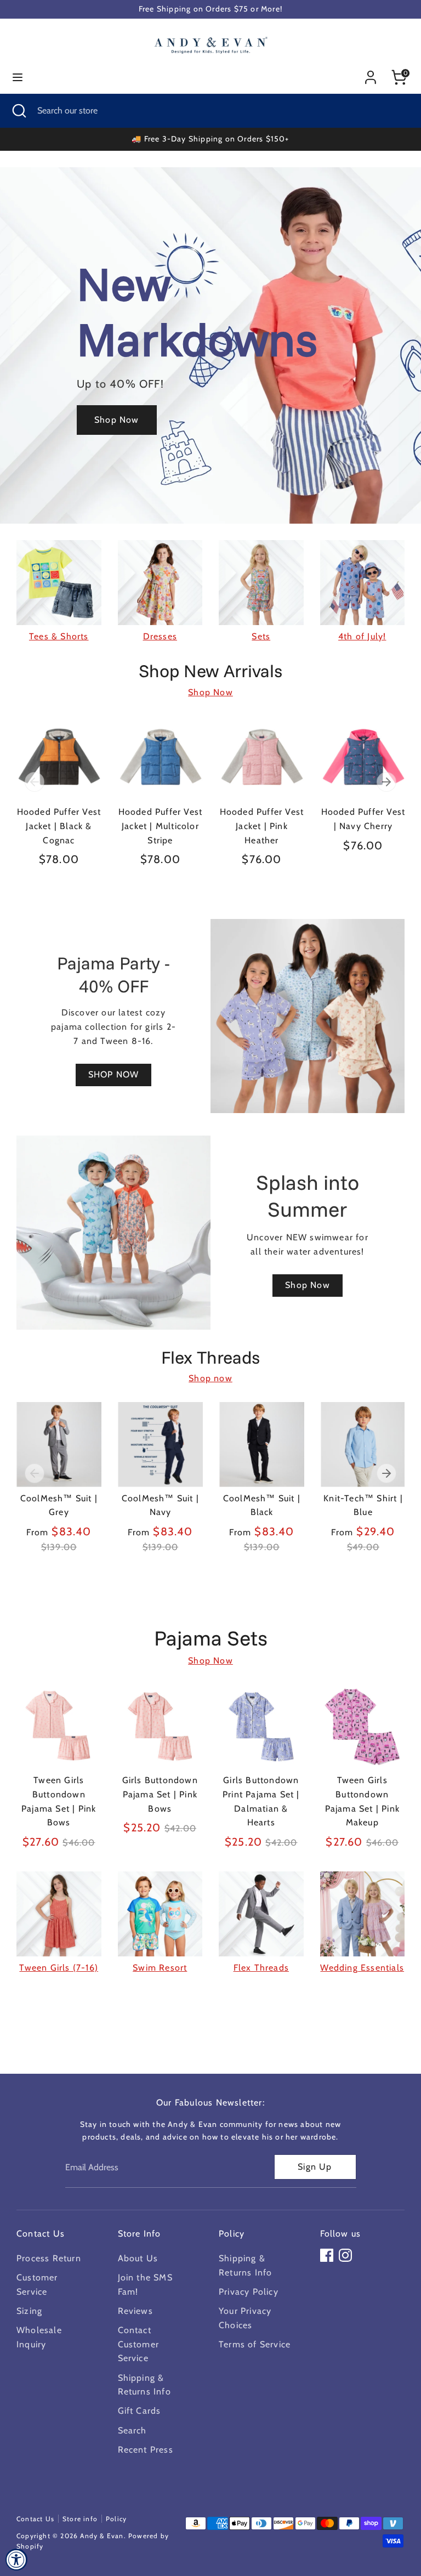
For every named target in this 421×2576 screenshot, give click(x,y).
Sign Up (315, 2167)
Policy (116, 2519)
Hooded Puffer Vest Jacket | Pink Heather (262, 826)
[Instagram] (345, 2255)
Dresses (160, 636)
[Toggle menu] (18, 77)
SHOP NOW (114, 1074)
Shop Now (210, 692)
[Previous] (35, 782)
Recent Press (146, 2450)
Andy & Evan (102, 2536)
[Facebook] (327, 2255)
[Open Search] (19, 111)
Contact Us (35, 2519)
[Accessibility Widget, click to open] (16, 2560)
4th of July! (362, 636)
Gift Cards (140, 2411)
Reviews (135, 2311)
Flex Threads (261, 1968)
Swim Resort (160, 1968)
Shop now (210, 1378)
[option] (51, 802)
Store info (80, 2519)
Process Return (49, 2258)
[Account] (371, 73)
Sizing (29, 2311)
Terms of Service (255, 2344)
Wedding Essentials (362, 1968)
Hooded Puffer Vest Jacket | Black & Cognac (59, 826)
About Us (138, 2258)
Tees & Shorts (59, 636)
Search (132, 2430)
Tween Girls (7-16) (59, 1968)
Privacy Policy (249, 2292)
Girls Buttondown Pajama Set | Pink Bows (160, 1794)
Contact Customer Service (139, 2344)
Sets (261, 636)
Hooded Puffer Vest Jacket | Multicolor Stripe (161, 826)
